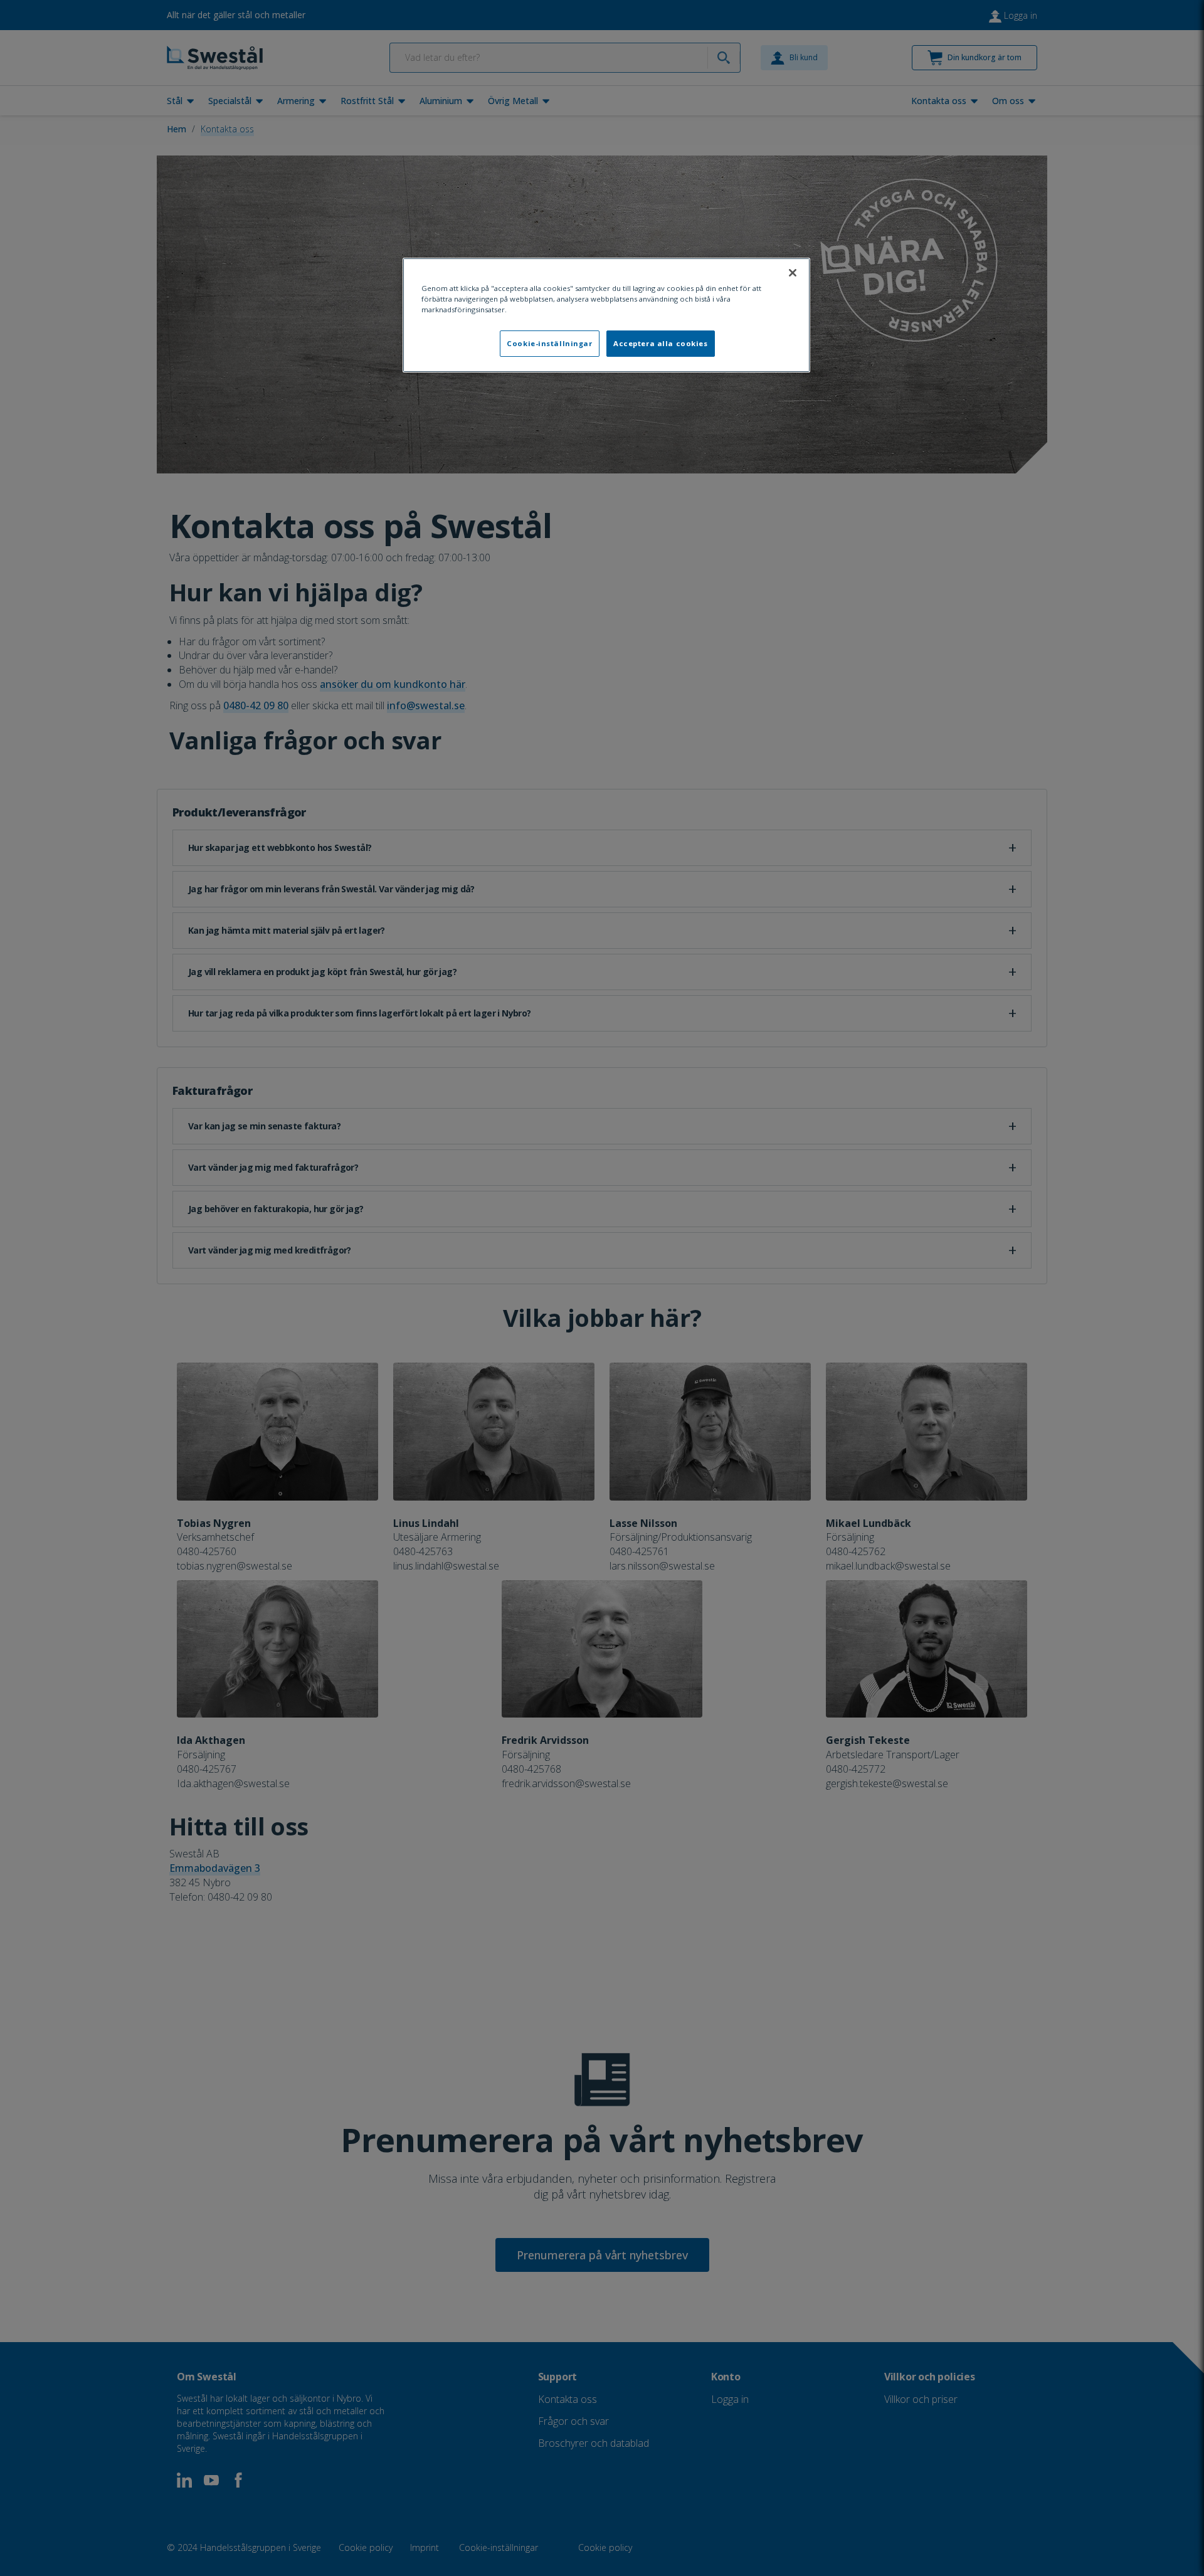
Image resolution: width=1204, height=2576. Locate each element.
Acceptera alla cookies (661, 343)
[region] (606, 315)
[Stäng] (793, 273)
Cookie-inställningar (549, 343)
